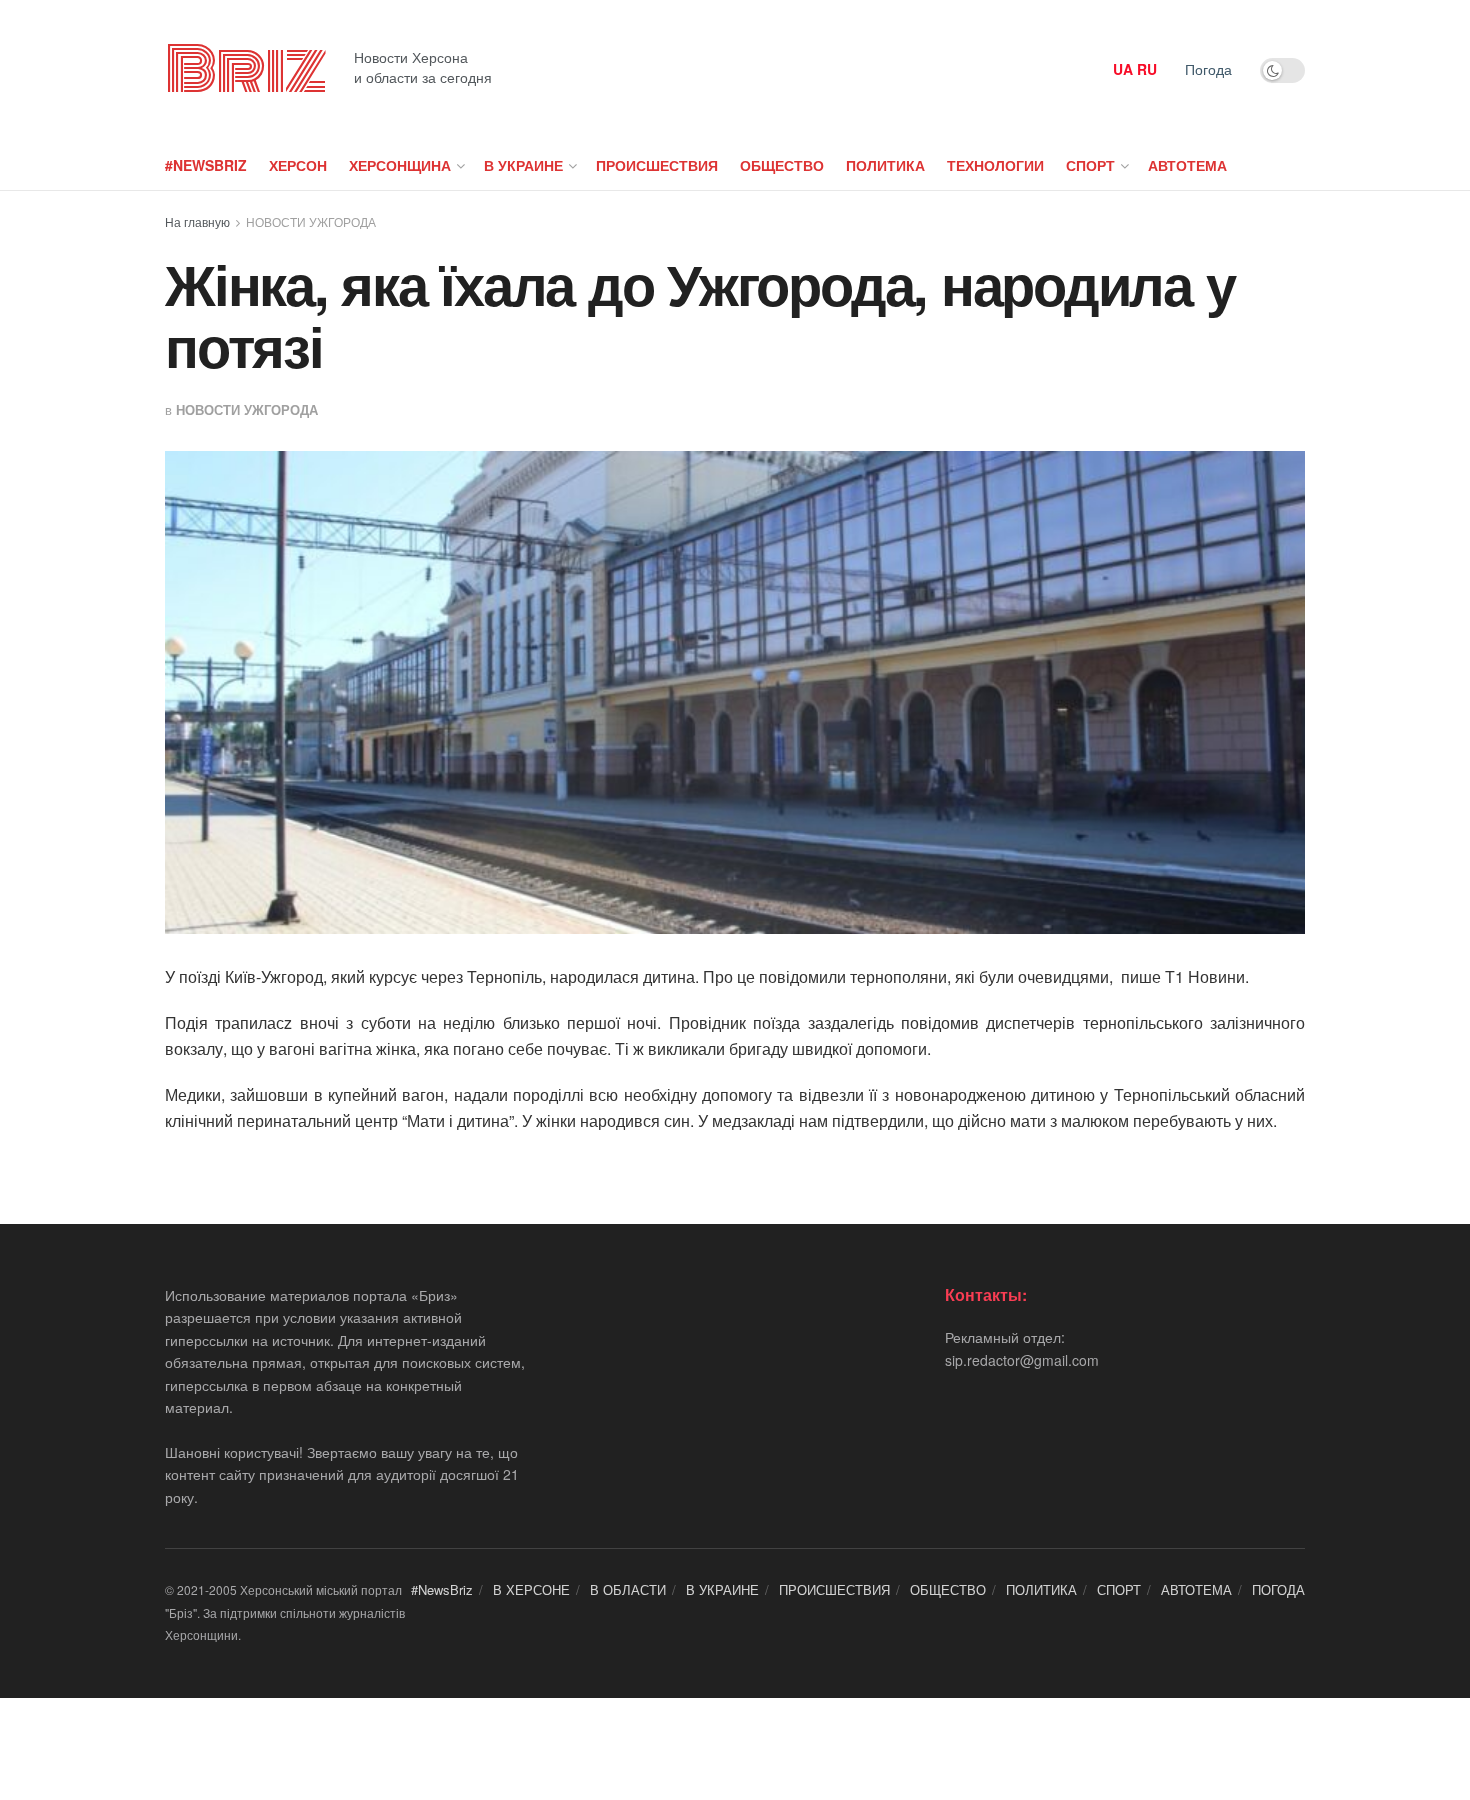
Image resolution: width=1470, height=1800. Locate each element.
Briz (245, 70)
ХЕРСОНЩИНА (400, 165)
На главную (197, 221)
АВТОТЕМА (1187, 165)
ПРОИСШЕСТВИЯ (657, 165)
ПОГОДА (1278, 1589)
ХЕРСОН (298, 165)
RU (1147, 69)
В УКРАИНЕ (523, 165)
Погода (1208, 69)
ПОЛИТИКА (885, 165)
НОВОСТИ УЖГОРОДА (311, 221)
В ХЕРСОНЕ (531, 1589)
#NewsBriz (206, 165)
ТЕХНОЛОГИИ (995, 165)
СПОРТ (1090, 165)
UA (1123, 69)
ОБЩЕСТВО (782, 165)
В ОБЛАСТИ (628, 1589)
